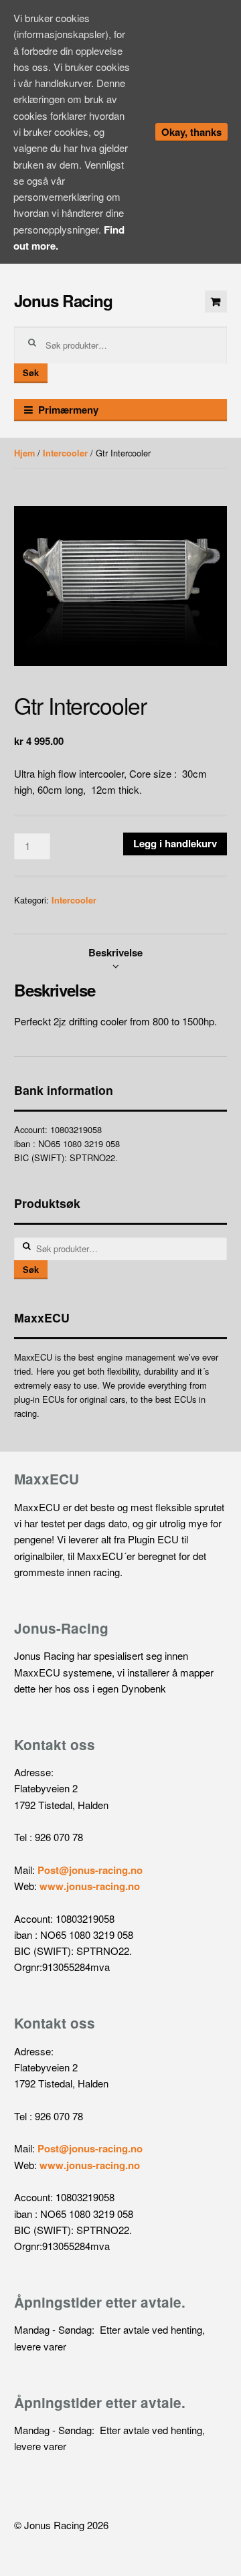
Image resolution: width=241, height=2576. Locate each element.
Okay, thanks (191, 132)
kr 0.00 (216, 302)
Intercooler (65, 453)
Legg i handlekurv (175, 843)
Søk (31, 373)
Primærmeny (68, 410)
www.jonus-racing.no (90, 1886)
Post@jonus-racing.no (90, 1870)
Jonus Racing (63, 300)
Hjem (24, 453)
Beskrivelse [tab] (115, 952)
